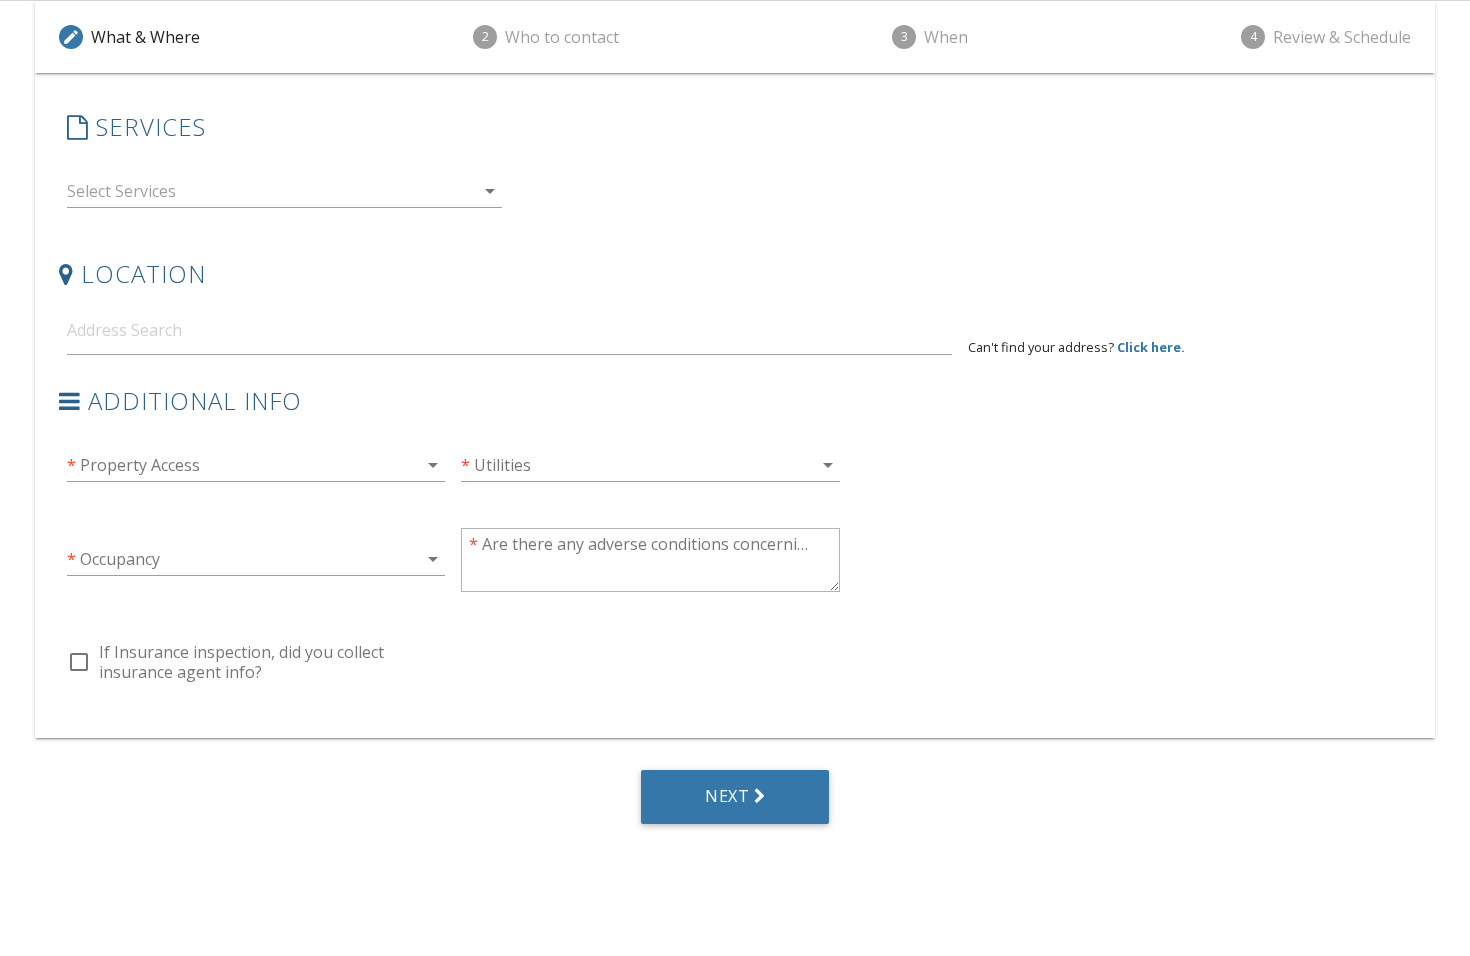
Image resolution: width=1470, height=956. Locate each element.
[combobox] (284, 195)
